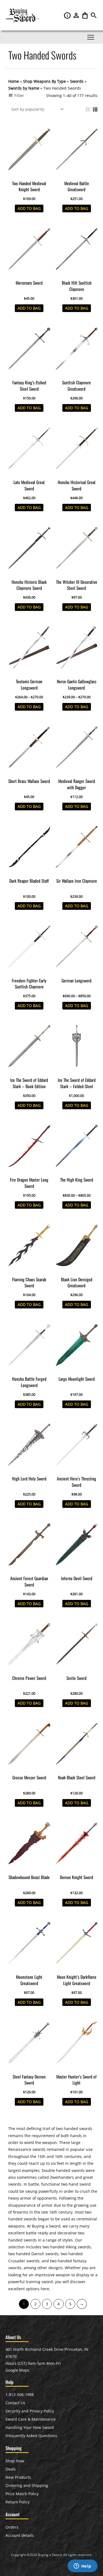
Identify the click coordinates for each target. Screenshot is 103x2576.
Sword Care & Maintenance (31, 2419)
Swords (77, 81)
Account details (20, 2535)
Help (68, 15)
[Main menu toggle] (91, 37)
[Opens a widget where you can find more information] (82, 2566)
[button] (94, 17)
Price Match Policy (22, 2494)
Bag (85, 15)
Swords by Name (24, 88)
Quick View (29, 174)
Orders (12, 2527)
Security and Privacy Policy (30, 2411)
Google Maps (17, 2370)
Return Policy (18, 2502)
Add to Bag (29, 208)
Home (14, 81)
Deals (11, 2469)
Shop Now (15, 2461)
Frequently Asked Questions (31, 2436)
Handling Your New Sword (30, 2427)
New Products (18, 2477)
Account (77, 15)
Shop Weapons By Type (44, 81)
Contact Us (15, 2403)
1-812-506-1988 (20, 2395)
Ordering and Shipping (27, 2485)
